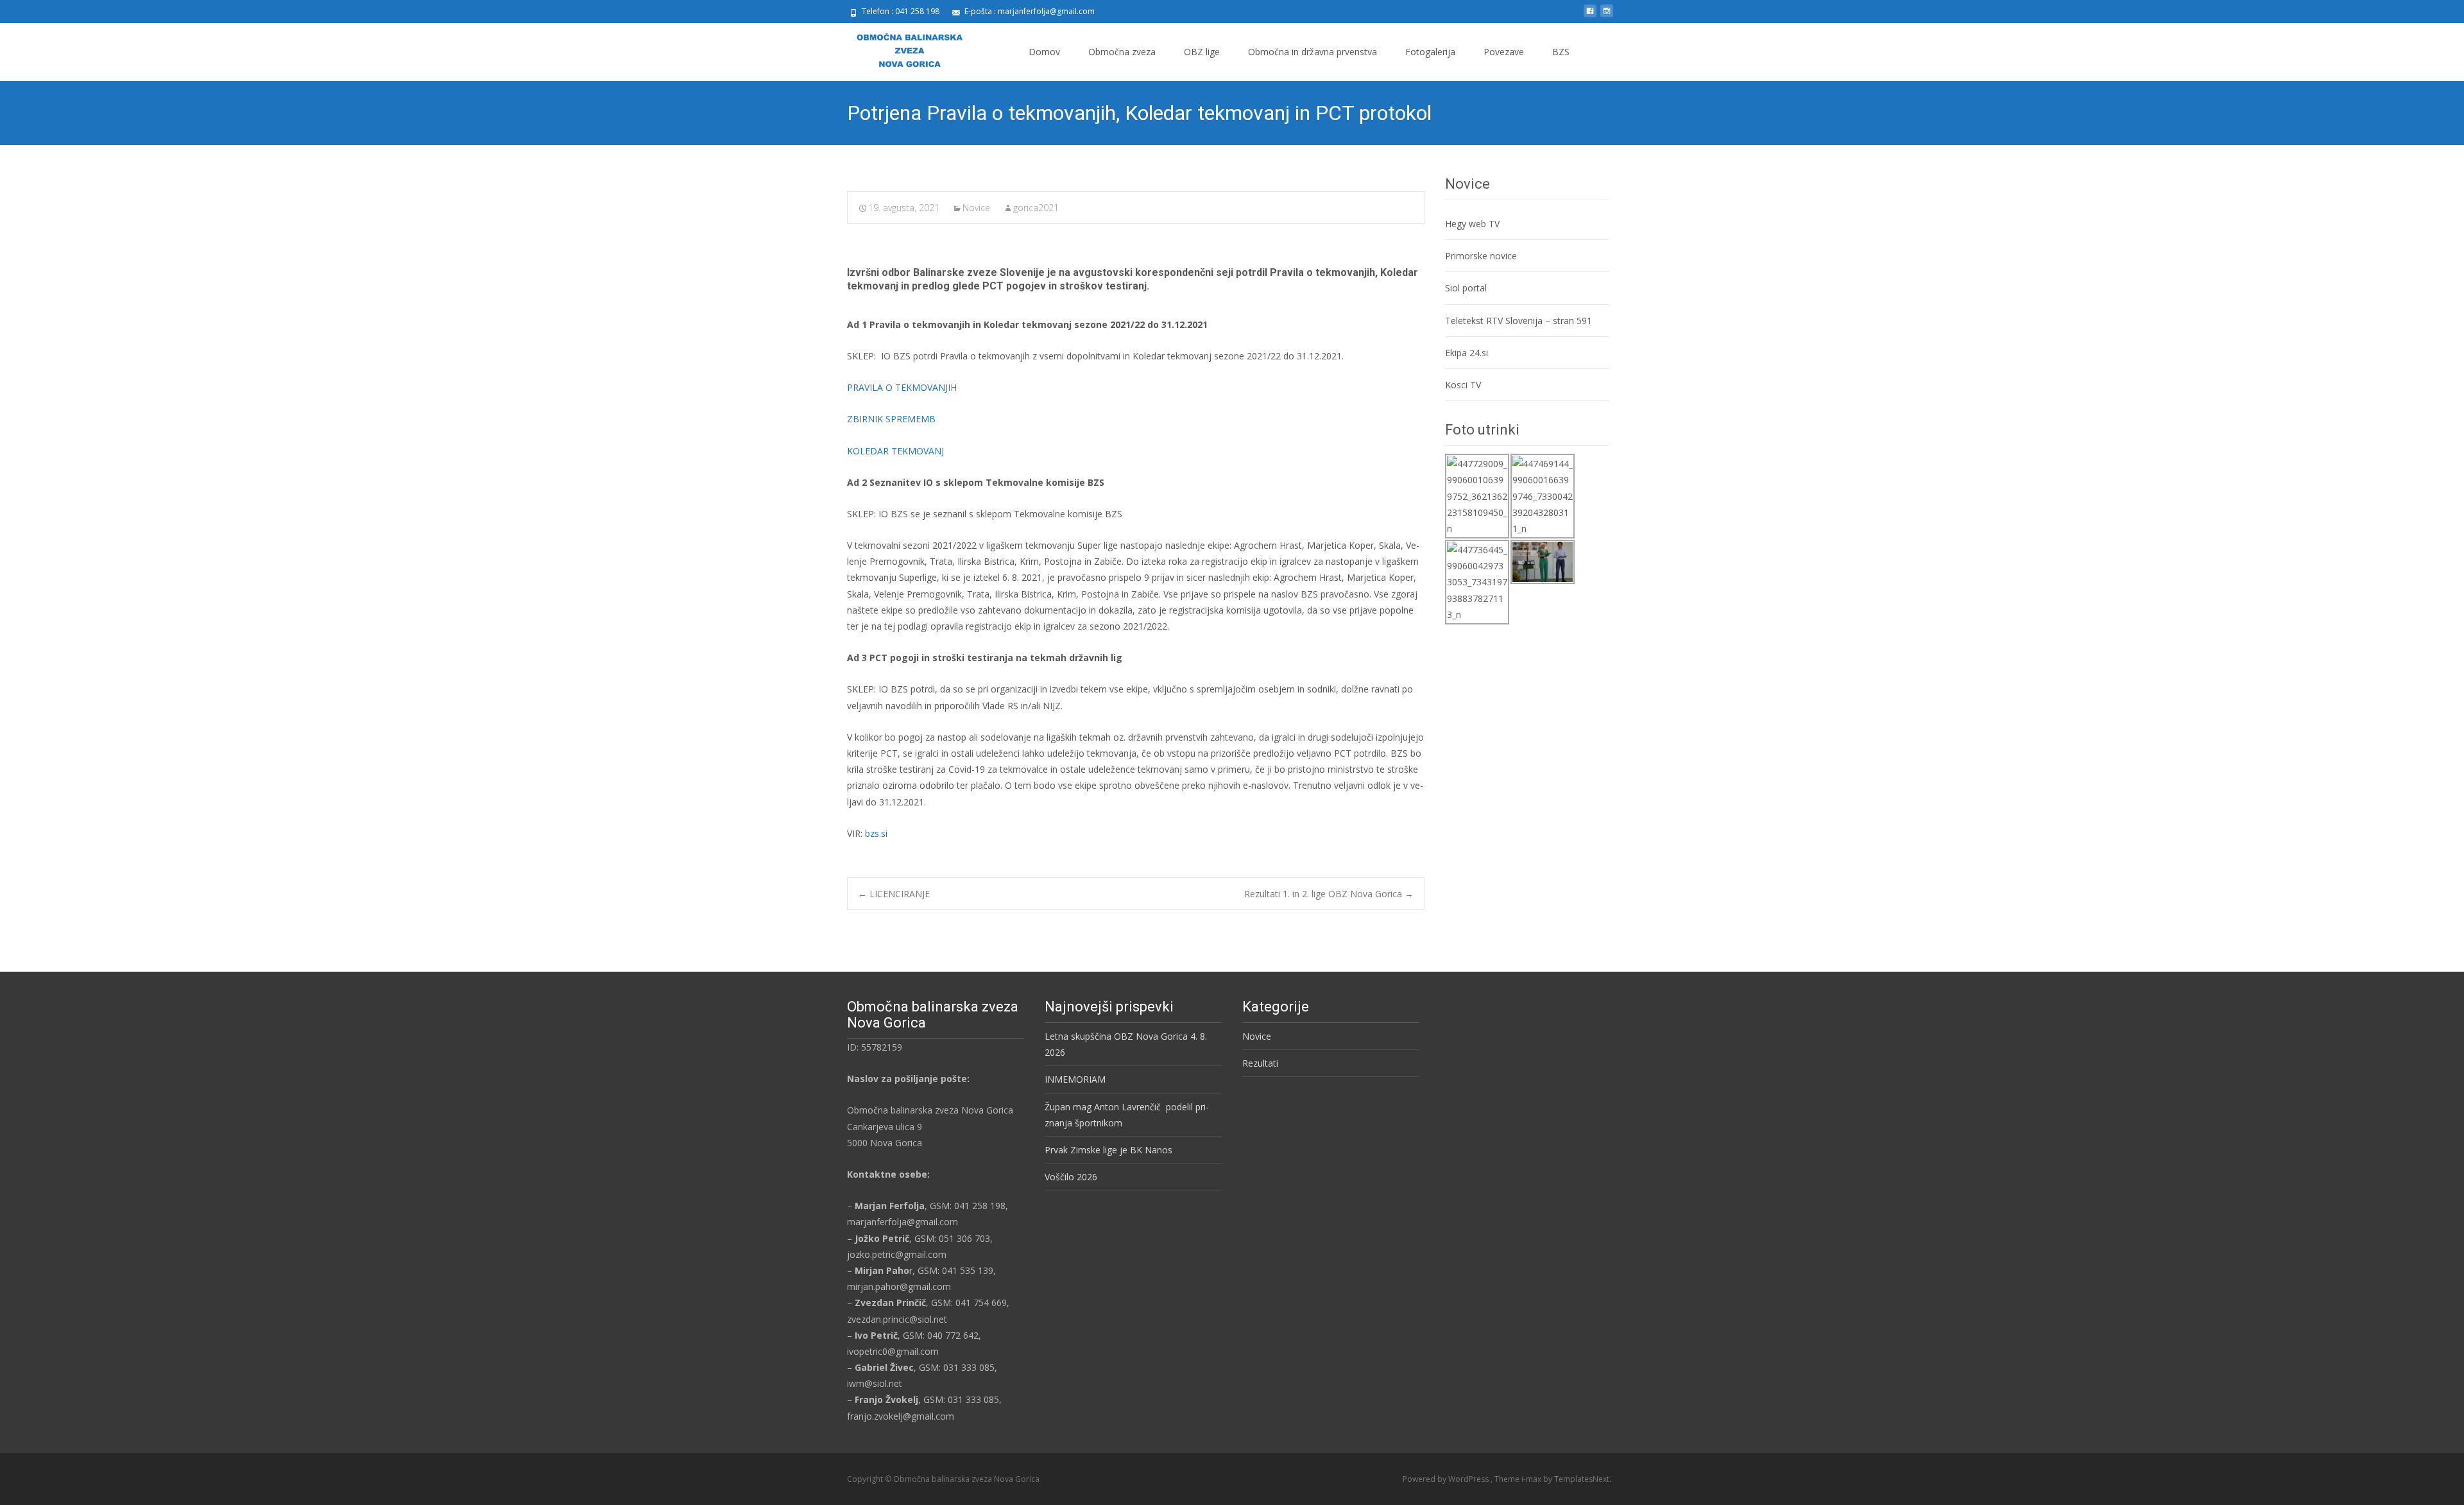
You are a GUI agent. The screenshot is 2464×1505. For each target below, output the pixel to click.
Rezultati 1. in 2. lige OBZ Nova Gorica (1329, 894)
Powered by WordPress (1447, 1479)
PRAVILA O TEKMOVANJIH (902, 387)
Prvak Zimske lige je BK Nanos (1108, 1150)
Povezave (1504, 52)
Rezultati (1260, 1063)
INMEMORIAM (1075, 1079)
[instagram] (1607, 16)
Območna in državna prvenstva (1313, 52)
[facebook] (1590, 16)
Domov (1044, 52)
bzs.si (876, 833)
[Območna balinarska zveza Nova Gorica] (899, 49)
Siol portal (1466, 288)
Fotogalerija (1430, 52)
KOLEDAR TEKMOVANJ (895, 451)
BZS (1561, 52)
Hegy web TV (1472, 224)
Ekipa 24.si (1467, 353)
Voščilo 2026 (1071, 1177)
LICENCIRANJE (894, 894)
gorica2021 (1036, 208)
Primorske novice (1481, 256)
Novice (976, 208)
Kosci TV (1463, 385)
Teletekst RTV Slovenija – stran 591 (1519, 321)
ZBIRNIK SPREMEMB (891, 419)
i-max (1532, 1479)
